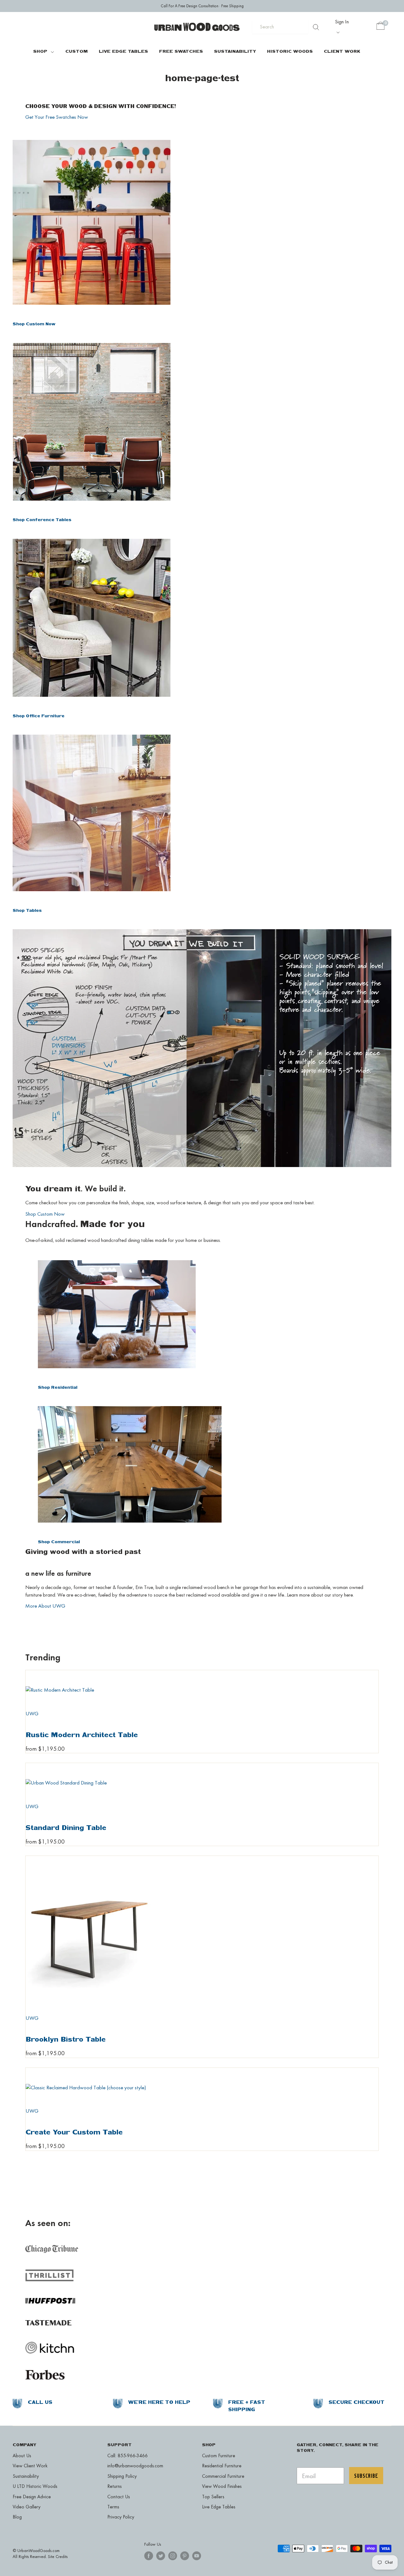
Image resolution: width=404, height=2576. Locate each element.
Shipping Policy (122, 2476)
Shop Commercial (59, 1542)
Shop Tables (27, 910)
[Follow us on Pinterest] (185, 2556)
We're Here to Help (159, 2402)
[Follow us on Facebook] (149, 2556)
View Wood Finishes (222, 2486)
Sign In (342, 21)
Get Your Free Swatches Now (57, 117)
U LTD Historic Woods (35, 2486)
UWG (32, 1713)
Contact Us (119, 2497)
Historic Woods (290, 51)
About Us (22, 2456)
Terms (113, 2507)
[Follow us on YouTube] (197, 2556)
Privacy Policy (121, 2517)
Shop (40, 51)
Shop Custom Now (34, 324)
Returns (114, 2486)
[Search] (316, 27)
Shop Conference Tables (42, 520)
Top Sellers (213, 2497)
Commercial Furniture (223, 2476)
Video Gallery (27, 2507)
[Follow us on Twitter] (161, 2556)
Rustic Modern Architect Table (82, 1735)
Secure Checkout (356, 2402)
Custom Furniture (219, 2456)
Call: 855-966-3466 (128, 2456)
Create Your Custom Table (74, 2132)
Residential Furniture (222, 2466)
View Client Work (30, 2466)
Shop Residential (58, 1387)
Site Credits (58, 2556)
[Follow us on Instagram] (173, 2556)
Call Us (40, 2402)
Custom (77, 51)
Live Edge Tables (123, 51)
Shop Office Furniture (39, 716)
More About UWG (45, 1606)
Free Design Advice (32, 2497)
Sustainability (235, 51)
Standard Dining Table (66, 1827)
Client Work (342, 51)
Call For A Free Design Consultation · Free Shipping (202, 6)
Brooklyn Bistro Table (66, 2039)
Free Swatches (181, 51)
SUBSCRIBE (366, 2476)
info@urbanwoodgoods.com (135, 2466)
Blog (17, 2517)
